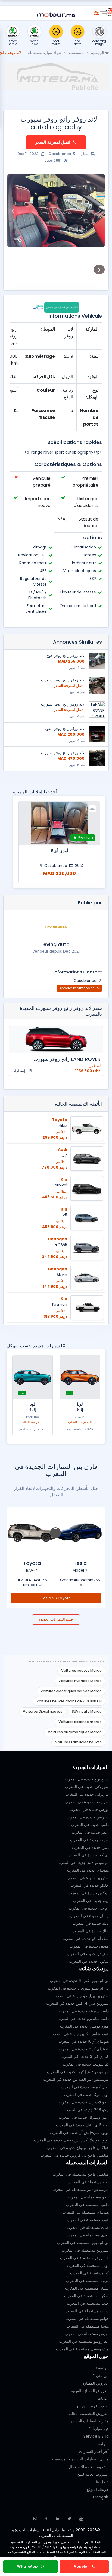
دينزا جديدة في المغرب (90, 1847)
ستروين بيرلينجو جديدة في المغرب (81, 1996)
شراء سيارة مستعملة (45, 53)
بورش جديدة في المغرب (89, 1809)
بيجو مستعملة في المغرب (88, 2197)
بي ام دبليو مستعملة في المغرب (83, 2243)
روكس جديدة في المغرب (89, 1893)
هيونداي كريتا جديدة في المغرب (84, 2049)
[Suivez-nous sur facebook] (46, 2519)
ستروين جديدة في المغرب (88, 1878)
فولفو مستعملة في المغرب (87, 2319)
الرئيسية (98, 53)
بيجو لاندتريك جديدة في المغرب (84, 2102)
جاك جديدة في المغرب (91, 1931)
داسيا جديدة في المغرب (90, 1825)
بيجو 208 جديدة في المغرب (87, 2110)
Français (101, 2497)
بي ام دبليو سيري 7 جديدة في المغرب (78, 1988)
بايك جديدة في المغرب (91, 1923)
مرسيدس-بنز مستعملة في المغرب (81, 2189)
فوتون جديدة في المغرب (89, 1946)
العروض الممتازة (96, 2383)
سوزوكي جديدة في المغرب (87, 1787)
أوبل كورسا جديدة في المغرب (85, 2087)
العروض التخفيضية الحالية (89, 2414)
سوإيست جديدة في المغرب (87, 1802)
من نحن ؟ (101, 2376)
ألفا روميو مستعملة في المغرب (84, 2341)
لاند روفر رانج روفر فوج (66, 656)
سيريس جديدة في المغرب (88, 1817)
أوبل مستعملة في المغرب (88, 2265)
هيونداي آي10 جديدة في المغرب (84, 2041)
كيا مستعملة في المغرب (89, 2273)
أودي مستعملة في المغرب (88, 2235)
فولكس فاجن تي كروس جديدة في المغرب (75, 2155)
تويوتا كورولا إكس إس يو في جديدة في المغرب (71, 2140)
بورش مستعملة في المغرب (87, 2334)
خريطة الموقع (98, 2489)
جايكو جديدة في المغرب (90, 1885)
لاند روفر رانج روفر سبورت (63, 680)
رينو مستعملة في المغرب (88, 2182)
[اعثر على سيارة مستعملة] (97, 12)
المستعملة (76, 53)
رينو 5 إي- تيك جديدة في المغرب (82, 2125)
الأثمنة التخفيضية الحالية (78, 1104)
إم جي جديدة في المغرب (89, 1908)
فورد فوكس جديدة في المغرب (84, 2026)
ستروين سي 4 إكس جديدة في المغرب (77, 2003)
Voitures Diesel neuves (43, 1711)
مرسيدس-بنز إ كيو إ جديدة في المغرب (78, 2072)
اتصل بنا (102, 2482)
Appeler (82, 2566)
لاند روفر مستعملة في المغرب (84, 2258)
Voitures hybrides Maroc (80, 1681)
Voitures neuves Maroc (81, 1670)
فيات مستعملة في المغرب (88, 2227)
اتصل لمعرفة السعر (53, 142)
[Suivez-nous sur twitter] (69, 2519)
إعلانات (103, 2398)
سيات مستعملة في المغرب (87, 2311)
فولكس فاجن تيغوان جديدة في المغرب (78, 2148)
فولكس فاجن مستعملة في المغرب (81, 2174)
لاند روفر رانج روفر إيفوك (64, 729)
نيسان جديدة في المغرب (89, 1916)
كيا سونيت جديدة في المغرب (86, 2064)
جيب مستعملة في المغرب (88, 2303)
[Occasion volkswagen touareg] (59, 823)
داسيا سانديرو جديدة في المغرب (83, 2019)
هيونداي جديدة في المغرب (88, 1870)
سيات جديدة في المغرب (89, 1840)
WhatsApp (28, 2566)
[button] (99, 210)
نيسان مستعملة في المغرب (87, 2288)
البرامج (103, 2444)
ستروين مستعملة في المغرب (85, 2250)
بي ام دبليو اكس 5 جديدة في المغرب (79, 1981)
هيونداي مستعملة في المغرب (85, 2212)
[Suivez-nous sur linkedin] (57, 2519)
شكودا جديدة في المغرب (89, 1961)
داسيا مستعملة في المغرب (87, 2205)
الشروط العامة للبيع (93, 2474)
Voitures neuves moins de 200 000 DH (69, 1701)
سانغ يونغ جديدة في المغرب (87, 1779)
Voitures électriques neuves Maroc (71, 1691)
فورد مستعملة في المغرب (88, 2220)
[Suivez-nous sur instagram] (35, 2519)
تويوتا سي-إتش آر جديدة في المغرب (79, 2133)
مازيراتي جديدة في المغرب (87, 1794)
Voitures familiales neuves (78, 1742)
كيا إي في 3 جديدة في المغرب (85, 2057)
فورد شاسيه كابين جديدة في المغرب (80, 2034)
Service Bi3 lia (96, 2436)
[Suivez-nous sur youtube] (81, 2519)
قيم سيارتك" (99, 2429)
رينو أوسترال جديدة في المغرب (84, 2117)
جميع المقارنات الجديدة (56, 1619)
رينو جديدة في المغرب (91, 1901)
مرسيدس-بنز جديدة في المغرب (83, 1863)
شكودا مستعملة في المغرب (86, 2296)
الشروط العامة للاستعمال (89, 2467)
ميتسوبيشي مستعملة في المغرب (82, 2349)
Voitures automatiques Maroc (75, 1732)
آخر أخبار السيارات (94, 2451)
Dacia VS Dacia (56, 1598)
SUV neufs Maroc (87, 1711)
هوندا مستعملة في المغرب (88, 2326)
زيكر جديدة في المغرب (90, 1832)
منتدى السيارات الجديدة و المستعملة (80, 2459)
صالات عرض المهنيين (92, 2406)
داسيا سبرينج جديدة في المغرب (84, 2011)
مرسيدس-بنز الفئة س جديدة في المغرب (76, 2079)
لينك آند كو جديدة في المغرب (86, 1939)
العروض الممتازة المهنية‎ (90, 2391)
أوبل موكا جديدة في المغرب (86, 2095)
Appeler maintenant (77, 988)
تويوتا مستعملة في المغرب (87, 2281)
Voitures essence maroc (80, 1722)
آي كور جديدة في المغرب (88, 1855)
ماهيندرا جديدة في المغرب (88, 1954)
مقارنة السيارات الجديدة (90, 2421)
